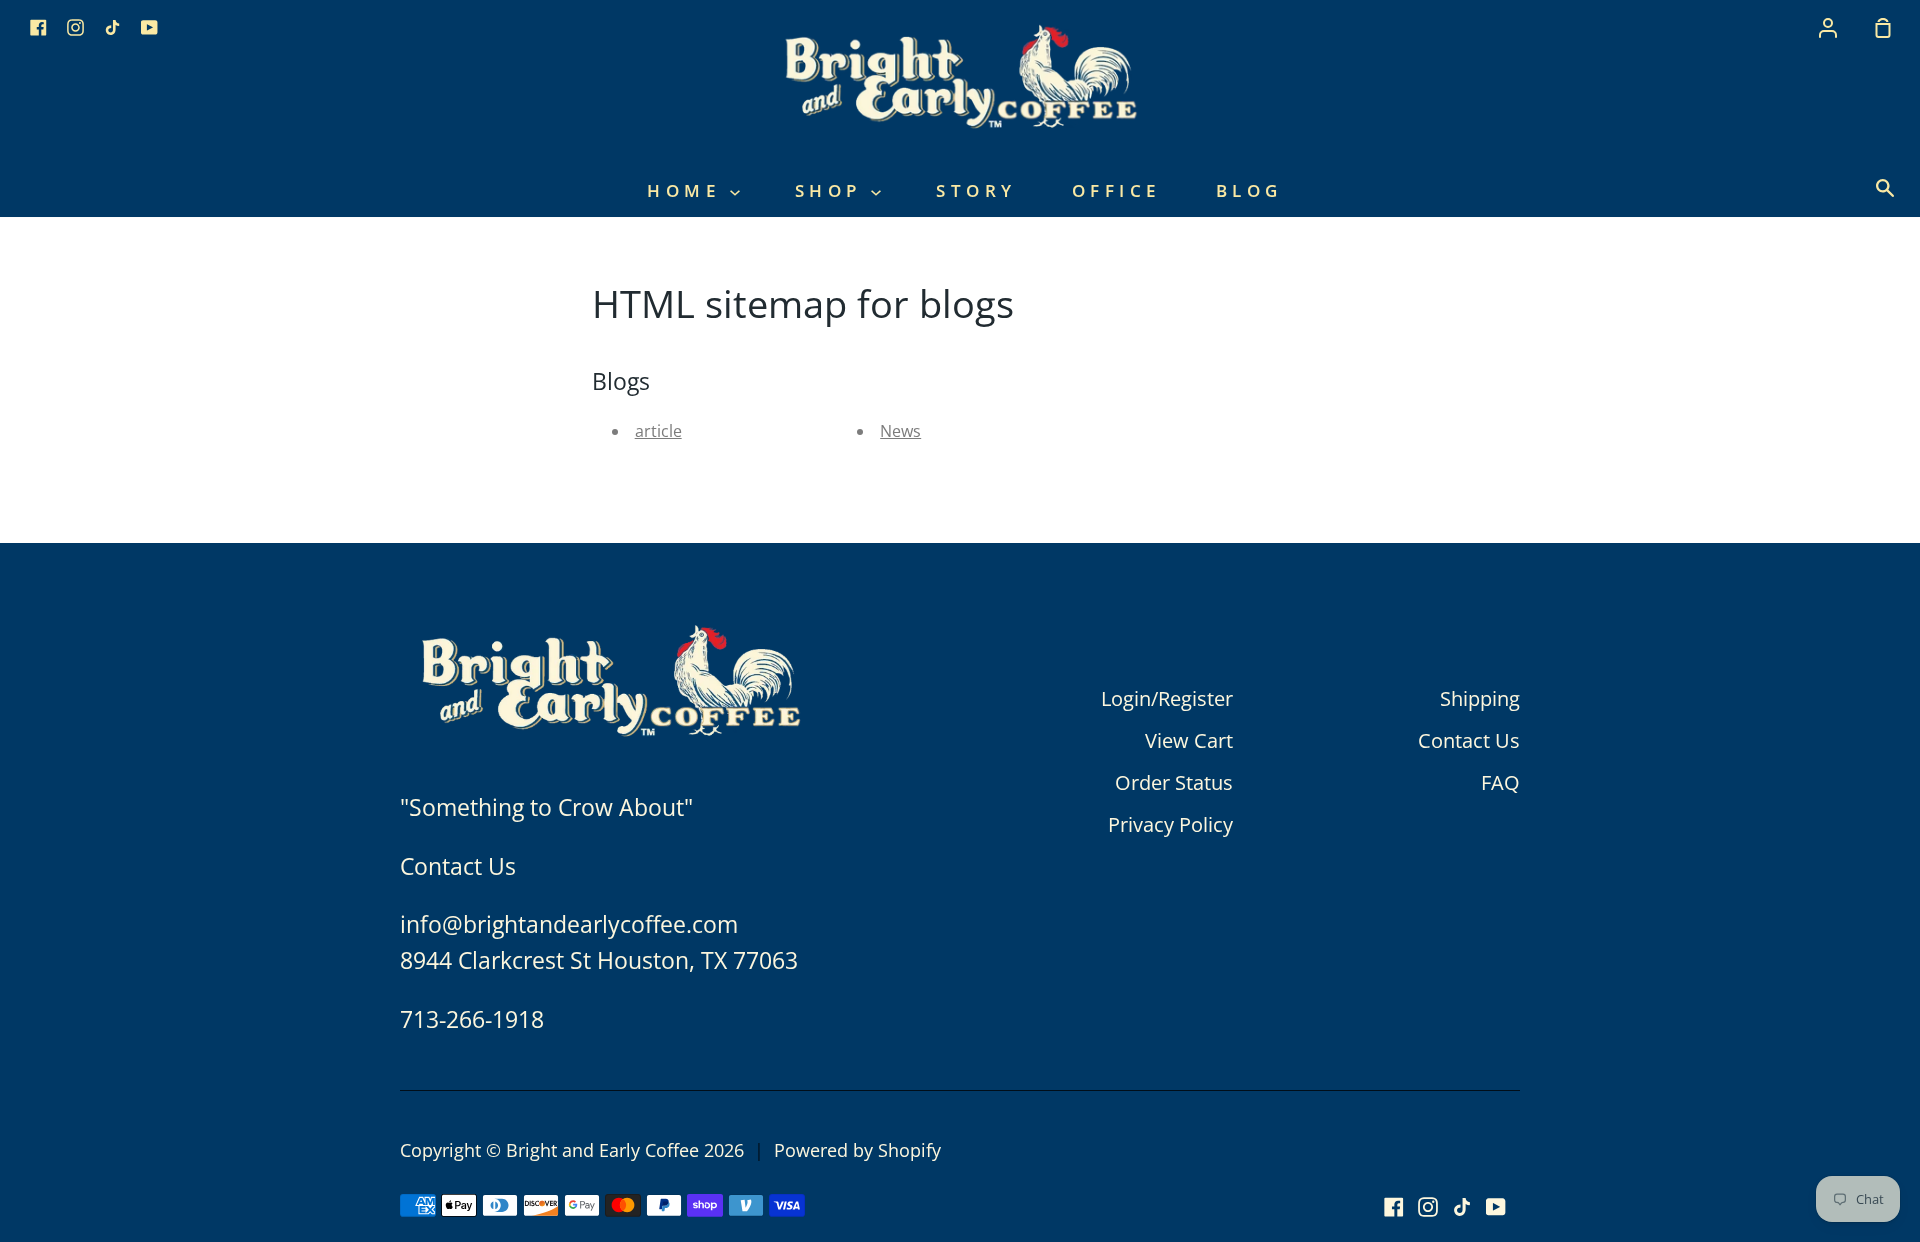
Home (688, 190)
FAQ (1500, 782)
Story (976, 190)
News (900, 431)
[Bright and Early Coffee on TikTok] (1462, 1207)
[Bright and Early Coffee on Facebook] (1394, 1207)
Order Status (1174, 782)
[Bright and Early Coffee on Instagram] (1428, 1207)
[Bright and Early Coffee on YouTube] (1496, 1207)
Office (1116, 190)
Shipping (1480, 698)
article (658, 431)
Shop (833, 190)
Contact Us (1469, 740)
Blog (1249, 190)
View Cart (1189, 740)
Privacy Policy (1170, 824)
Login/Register (1167, 698)
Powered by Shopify (857, 1150)
